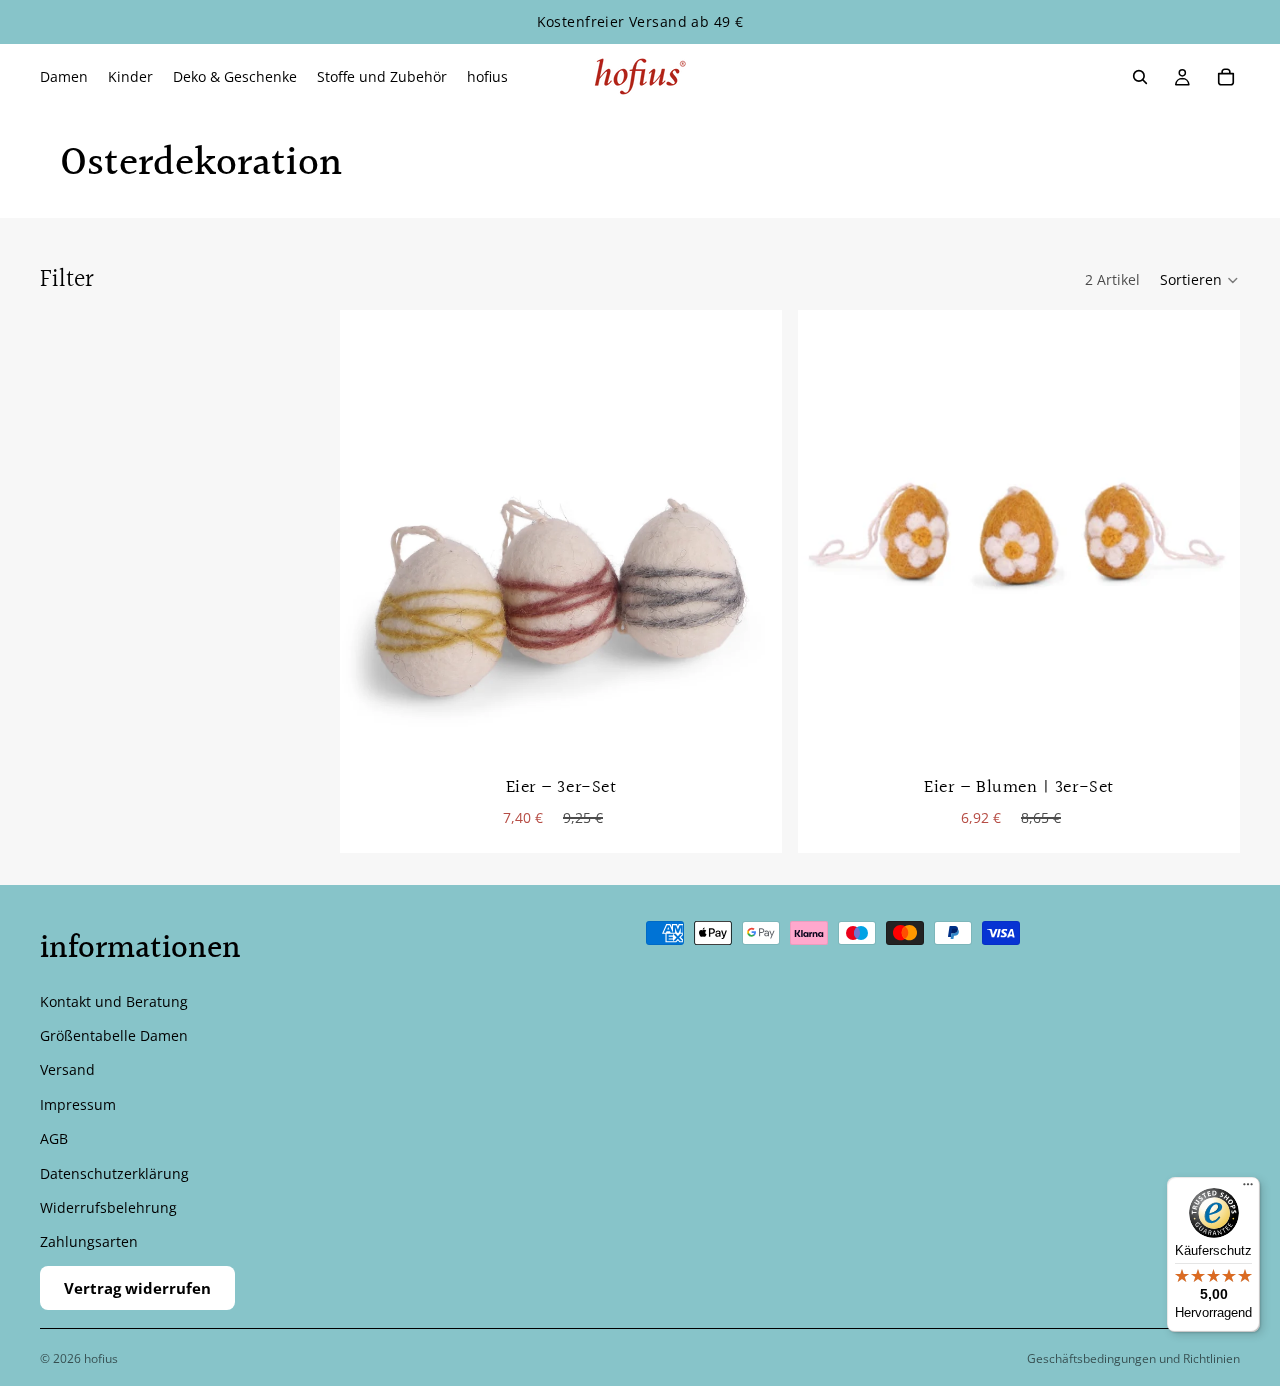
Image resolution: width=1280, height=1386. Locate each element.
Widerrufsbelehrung (108, 1207)
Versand (67, 1069)
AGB (54, 1138)
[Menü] (1248, 1189)
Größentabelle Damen (114, 1035)
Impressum (78, 1104)
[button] (1200, 280)
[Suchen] (1140, 77)
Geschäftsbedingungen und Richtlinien (1133, 1358)
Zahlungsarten (89, 1241)
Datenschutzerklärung (114, 1172)
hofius (101, 1358)
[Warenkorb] (1226, 77)
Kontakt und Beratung (114, 1001)
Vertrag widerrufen (137, 1288)
